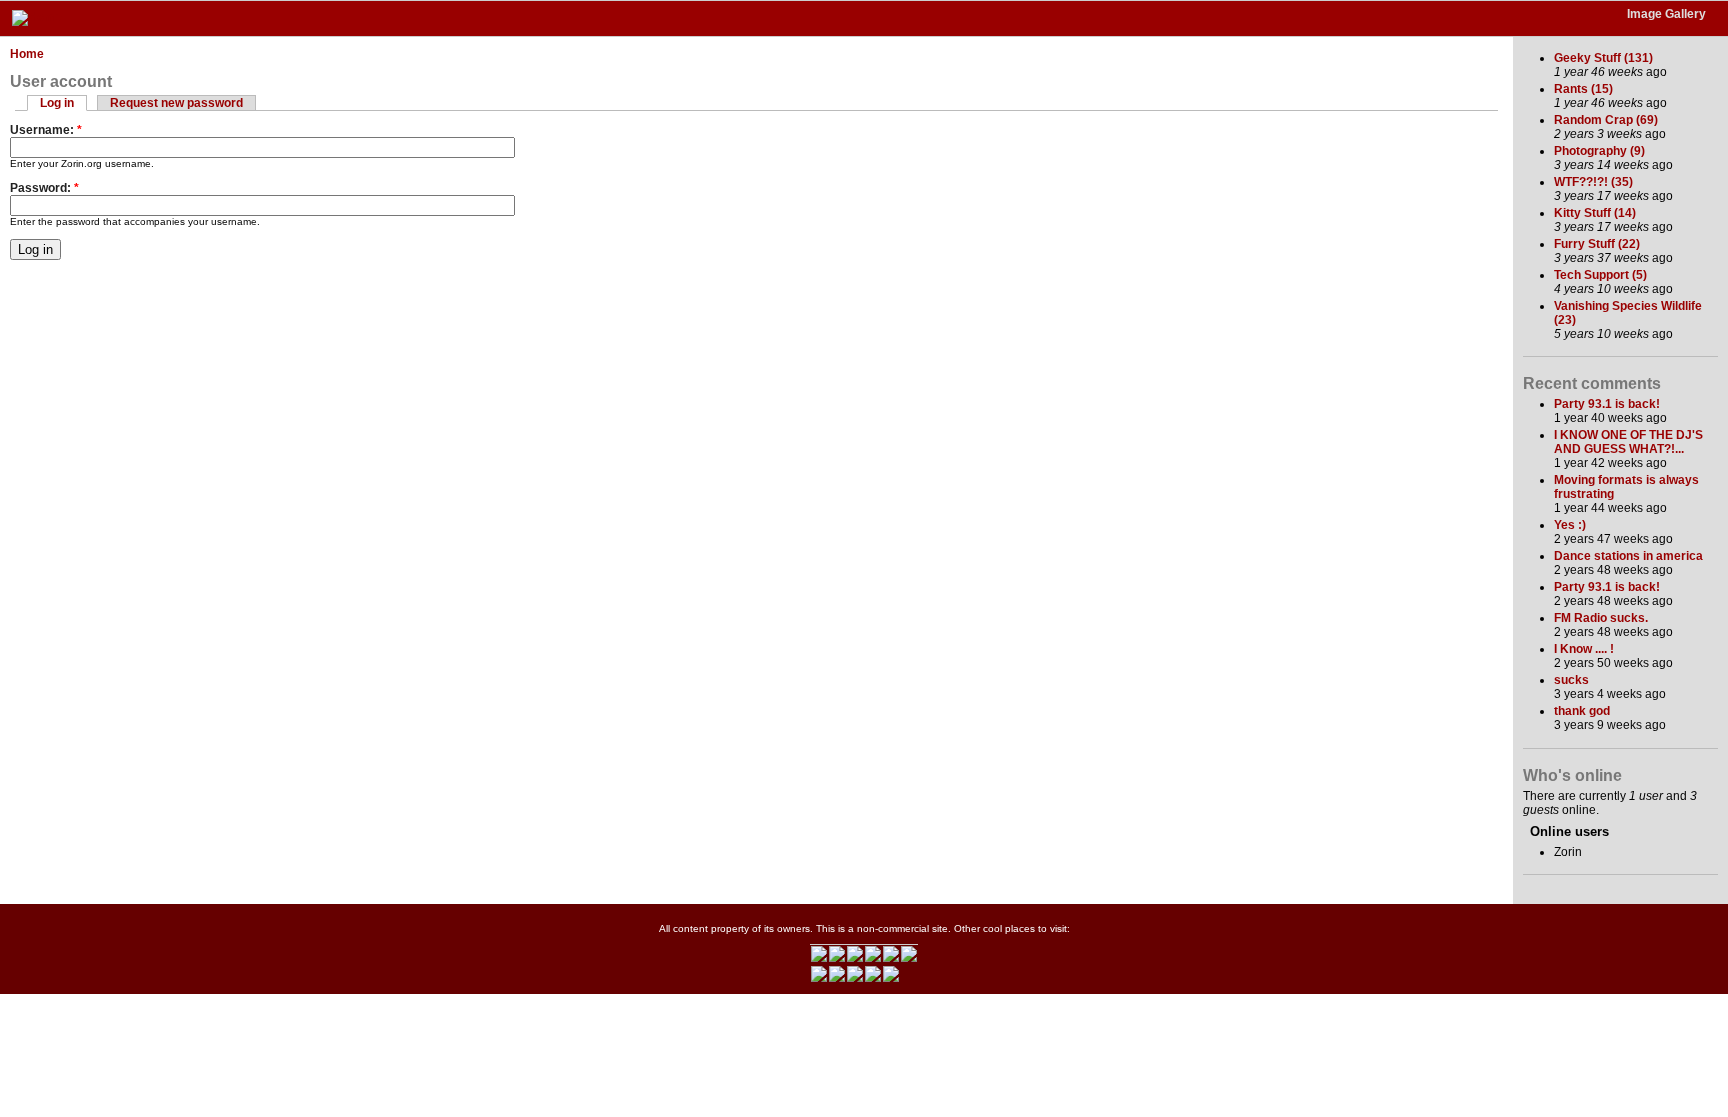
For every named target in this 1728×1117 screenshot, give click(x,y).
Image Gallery (1666, 14)
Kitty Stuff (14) (1595, 213)
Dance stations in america (1628, 556)
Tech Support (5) (1600, 275)
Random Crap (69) (1606, 120)
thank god (1582, 711)
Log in (57, 103)
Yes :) (1570, 525)
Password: (44, 188)
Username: (46, 130)
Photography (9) (1599, 151)
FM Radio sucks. (1601, 618)
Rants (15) (1583, 89)
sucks (1571, 680)
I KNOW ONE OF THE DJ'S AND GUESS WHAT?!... (1628, 442)
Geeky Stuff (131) (1603, 58)
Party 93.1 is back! (1607, 404)
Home (27, 54)
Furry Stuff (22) (1597, 244)
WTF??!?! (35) (1593, 182)
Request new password (176, 103)
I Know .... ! (1584, 649)
